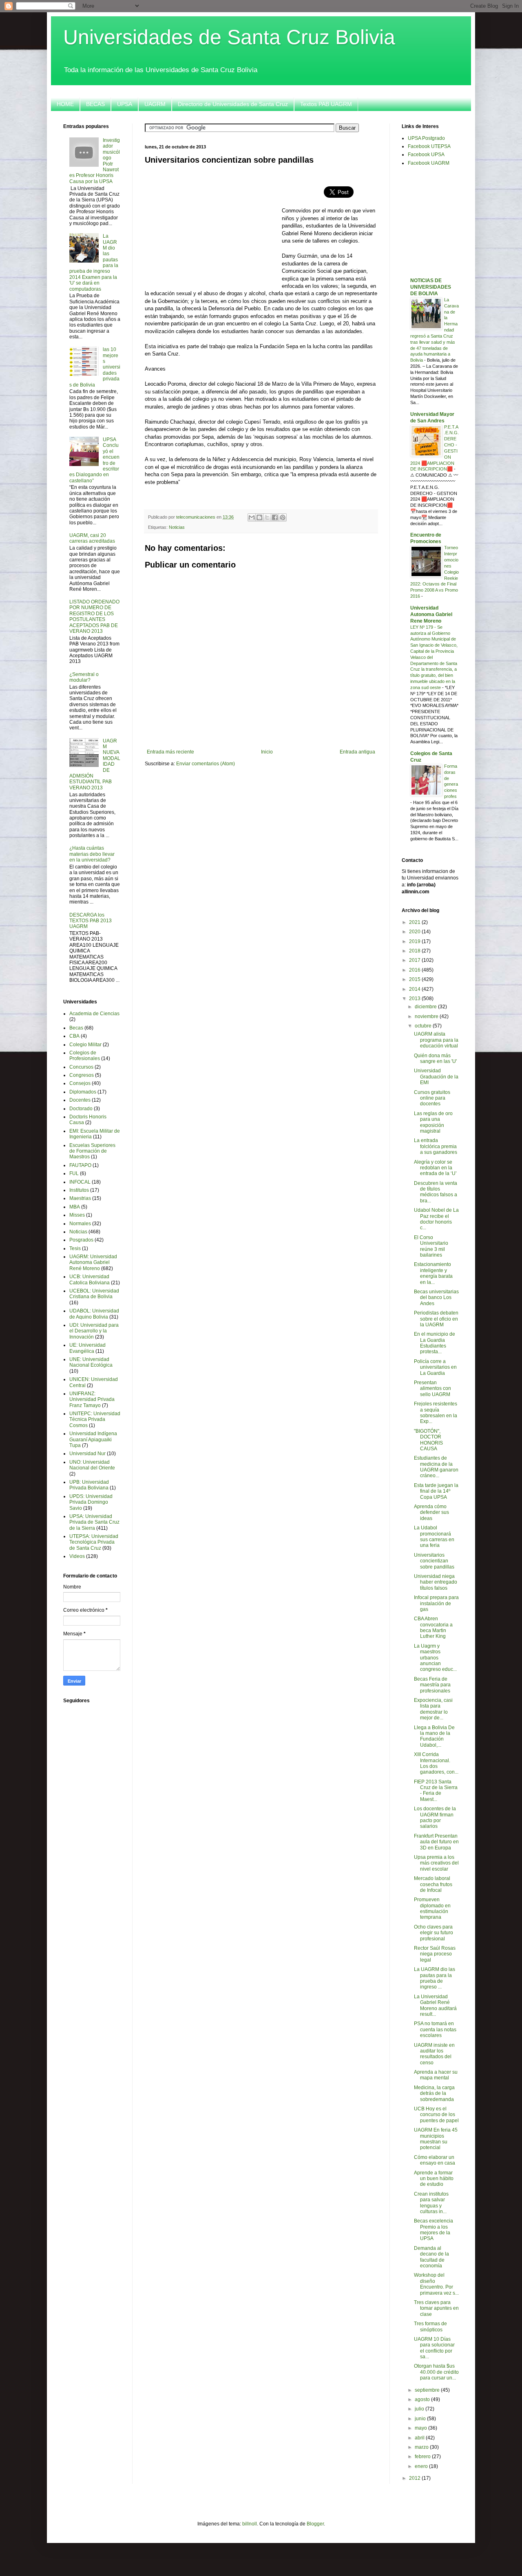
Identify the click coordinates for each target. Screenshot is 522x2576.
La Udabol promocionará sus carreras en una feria (434, 1537)
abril (420, 2438)
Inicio (267, 752)
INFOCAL (80, 1182)
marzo (422, 2447)
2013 (415, 999)
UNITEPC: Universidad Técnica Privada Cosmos (95, 1419)
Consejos (80, 1083)
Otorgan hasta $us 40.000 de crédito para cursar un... (436, 2372)
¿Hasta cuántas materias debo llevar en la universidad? (92, 854)
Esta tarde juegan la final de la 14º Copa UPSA (436, 1491)
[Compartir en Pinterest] (283, 517)
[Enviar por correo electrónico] (252, 517)
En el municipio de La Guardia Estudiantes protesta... (435, 1343)
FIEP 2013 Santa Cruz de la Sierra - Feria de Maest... (436, 1791)
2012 (415, 2478)
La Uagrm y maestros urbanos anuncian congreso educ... (435, 1658)
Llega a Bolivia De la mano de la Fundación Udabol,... (434, 1736)
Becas (76, 1028)
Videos (77, 1556)
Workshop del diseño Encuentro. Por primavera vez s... (436, 2284)
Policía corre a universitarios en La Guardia (435, 1367)
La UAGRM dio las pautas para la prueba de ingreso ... (435, 1978)
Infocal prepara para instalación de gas (436, 1603)
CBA (74, 1036)
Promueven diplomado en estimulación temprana (432, 1908)
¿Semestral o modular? (84, 677)
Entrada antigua (357, 752)
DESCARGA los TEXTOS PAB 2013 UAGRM (91, 921)
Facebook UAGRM (429, 163)
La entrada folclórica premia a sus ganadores (436, 1146)
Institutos (79, 1190)
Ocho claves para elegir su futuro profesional (434, 1933)
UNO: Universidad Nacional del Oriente (92, 1465)
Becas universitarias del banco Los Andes (436, 1298)
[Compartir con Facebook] (275, 517)
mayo (421, 2428)
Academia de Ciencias (94, 1014)
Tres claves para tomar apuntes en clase (436, 2308)
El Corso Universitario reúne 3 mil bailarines (431, 1246)
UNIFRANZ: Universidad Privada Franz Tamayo (92, 1400)
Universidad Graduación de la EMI (436, 1077)
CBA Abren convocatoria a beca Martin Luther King (433, 1627)
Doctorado (81, 1109)
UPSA (125, 104)
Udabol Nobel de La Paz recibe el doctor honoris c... (436, 1219)
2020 (415, 932)
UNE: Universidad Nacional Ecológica (91, 1362)
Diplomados (83, 1092)
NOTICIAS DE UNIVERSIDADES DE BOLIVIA (431, 287)
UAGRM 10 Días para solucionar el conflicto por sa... (434, 2348)
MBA (75, 1207)
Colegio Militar (85, 1045)
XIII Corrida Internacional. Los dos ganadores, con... (436, 1763)
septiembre (428, 2390)
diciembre (426, 1007)
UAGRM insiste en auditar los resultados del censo (434, 2054)
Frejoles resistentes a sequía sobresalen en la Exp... (436, 1413)
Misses (77, 1215)
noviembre (427, 1016)
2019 (415, 941)
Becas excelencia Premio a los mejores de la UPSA (434, 2230)
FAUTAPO (80, 1165)
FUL (74, 1173)
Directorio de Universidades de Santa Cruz (233, 104)
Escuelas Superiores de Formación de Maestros (92, 1151)
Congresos (82, 1075)
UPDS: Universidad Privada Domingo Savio (91, 1502)
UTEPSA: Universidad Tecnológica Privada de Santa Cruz (94, 1542)
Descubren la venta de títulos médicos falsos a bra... (436, 1192)
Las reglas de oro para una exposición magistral (433, 1122)
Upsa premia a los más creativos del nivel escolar (436, 1863)
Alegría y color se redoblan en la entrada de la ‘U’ (435, 1168)
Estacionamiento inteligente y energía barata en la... (433, 1273)
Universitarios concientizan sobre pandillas (434, 1561)
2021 (415, 922)
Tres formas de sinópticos (430, 2326)
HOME (65, 104)
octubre (424, 1026)
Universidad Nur (87, 1454)
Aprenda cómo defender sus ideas (431, 1512)
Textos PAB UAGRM (326, 104)
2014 (415, 989)
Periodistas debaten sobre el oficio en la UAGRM (436, 1319)
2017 (415, 960)
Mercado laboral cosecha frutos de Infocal (433, 1884)
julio (420, 2409)
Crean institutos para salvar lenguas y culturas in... (431, 2203)
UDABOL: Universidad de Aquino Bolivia (94, 1314)
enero (422, 2466)
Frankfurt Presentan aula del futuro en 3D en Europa (436, 1842)
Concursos (81, 1067)
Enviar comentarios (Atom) (206, 764)
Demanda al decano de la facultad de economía (431, 2257)
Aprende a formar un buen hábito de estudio (434, 2179)
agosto (423, 2399)
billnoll (250, 2524)
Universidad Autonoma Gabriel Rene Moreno (431, 614)
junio (421, 2419)
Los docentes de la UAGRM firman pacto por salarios (435, 1817)
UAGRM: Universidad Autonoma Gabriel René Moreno (93, 1263)
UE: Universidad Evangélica (87, 1348)
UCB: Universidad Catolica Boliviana (90, 1279)
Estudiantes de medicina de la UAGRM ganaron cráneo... (436, 1467)
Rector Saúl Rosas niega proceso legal (435, 1954)
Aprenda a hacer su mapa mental (436, 2075)
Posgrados (81, 1240)
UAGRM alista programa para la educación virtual (436, 1040)
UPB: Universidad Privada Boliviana (89, 1485)
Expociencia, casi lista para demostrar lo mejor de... (433, 1709)
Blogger (315, 2524)
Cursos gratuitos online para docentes (432, 1098)
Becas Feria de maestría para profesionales (432, 1685)
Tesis (75, 1248)
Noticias (177, 527)
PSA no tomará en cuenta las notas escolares (435, 2029)
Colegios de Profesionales (85, 1056)
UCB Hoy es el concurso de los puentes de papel (436, 2115)
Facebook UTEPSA (429, 146)
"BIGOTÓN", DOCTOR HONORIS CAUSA (428, 1440)
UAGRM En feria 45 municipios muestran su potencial (436, 2139)
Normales (80, 1224)
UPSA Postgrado (426, 138)
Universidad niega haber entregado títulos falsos (436, 1582)
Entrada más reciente (170, 752)
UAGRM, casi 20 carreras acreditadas (92, 538)
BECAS (95, 104)
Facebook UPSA (426, 155)
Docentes (80, 1100)
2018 (415, 951)
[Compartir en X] (267, 517)
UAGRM (155, 104)
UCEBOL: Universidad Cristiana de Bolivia (94, 1294)
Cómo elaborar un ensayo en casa (435, 2160)
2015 (415, 979)
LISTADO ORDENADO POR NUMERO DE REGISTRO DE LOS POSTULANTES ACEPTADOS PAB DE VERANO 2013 (94, 616)
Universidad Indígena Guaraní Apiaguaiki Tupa (93, 1439)
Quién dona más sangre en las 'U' (435, 1058)
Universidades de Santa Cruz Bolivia (229, 37)
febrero (423, 2457)
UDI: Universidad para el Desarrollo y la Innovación (94, 1331)
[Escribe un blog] (259, 517)
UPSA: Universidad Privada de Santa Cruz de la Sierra (94, 1522)
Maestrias (80, 1198)
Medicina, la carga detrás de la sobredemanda (434, 2093)
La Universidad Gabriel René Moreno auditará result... (435, 2005)
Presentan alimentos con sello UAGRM (432, 1389)
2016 (415, 970)
